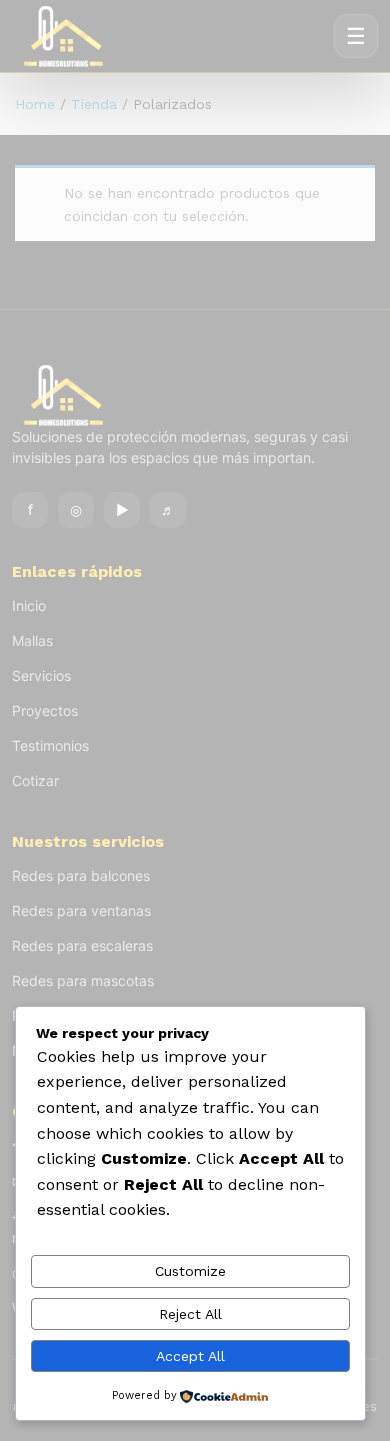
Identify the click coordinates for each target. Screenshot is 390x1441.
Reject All (190, 1314)
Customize (190, 1271)
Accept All (190, 1356)
